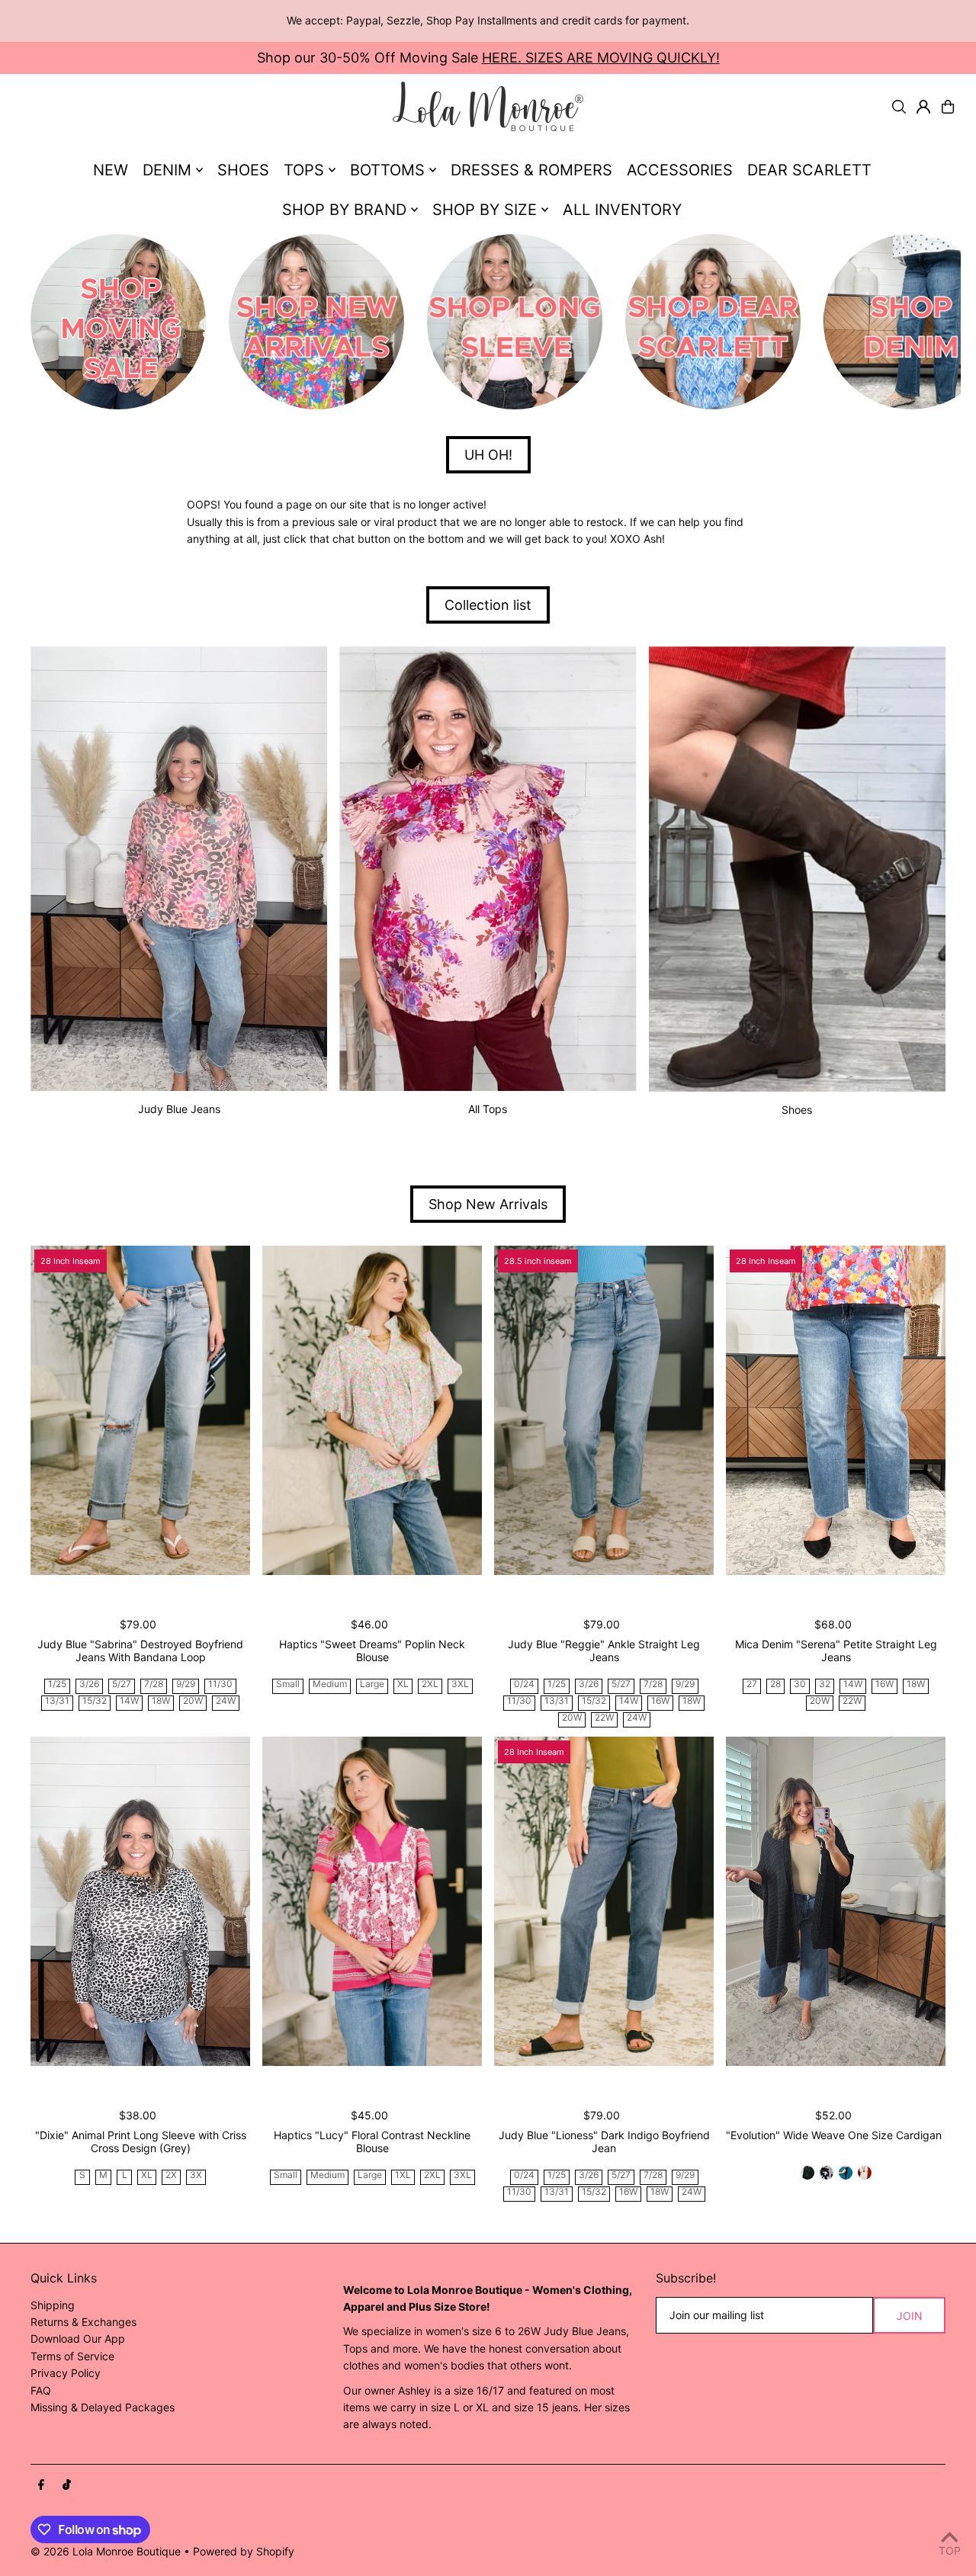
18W (161, 1701)
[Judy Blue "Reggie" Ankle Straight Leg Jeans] (604, 1410)
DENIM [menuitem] (167, 170)
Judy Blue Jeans (179, 1109)
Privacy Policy (66, 2373)
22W (604, 1718)
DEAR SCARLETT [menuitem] (809, 170)
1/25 (57, 1684)
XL (403, 1684)
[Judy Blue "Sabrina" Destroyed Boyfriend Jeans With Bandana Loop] (140, 1410)
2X (171, 2175)
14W (129, 1701)
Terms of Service (72, 2356)
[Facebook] (41, 2485)
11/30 (220, 1684)
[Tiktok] (67, 2485)
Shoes (797, 1110)
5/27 (122, 1684)
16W (660, 1701)
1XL (403, 2175)
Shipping (53, 2305)
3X (196, 2175)
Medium (330, 1684)
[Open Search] (899, 107)
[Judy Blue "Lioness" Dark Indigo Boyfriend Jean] (604, 1901)
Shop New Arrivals (488, 1204)
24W (226, 1701)
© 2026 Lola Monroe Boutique (106, 2551)
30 (800, 1684)
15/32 (95, 1701)
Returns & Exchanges (83, 2322)
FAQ (41, 2390)
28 (775, 1684)
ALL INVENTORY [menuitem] (622, 210)
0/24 (524, 1684)
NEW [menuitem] (111, 170)
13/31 (57, 1701)
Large (372, 1684)
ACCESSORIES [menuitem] (680, 170)
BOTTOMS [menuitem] (387, 170)
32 (825, 1684)
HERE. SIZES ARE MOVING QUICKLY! (601, 58)
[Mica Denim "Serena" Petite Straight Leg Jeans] (836, 1410)
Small (288, 1684)
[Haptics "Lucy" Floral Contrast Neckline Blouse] (372, 1901)
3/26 (89, 1684)
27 (752, 1684)
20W (193, 1701)
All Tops (488, 1109)
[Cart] (948, 107)
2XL (430, 1684)
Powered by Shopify (244, 2551)
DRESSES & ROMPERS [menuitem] (531, 170)
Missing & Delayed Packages (103, 2407)
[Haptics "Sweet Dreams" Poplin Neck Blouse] (372, 1410)
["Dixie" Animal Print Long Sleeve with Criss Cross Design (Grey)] (140, 1901)
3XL (460, 1684)
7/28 (154, 1684)
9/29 (186, 1684)
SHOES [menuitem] (243, 170)
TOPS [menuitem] (304, 170)
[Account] (923, 107)
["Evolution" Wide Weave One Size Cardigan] (836, 1901)
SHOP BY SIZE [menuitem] (485, 210)
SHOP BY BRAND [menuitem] (344, 210)
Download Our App (78, 2339)
